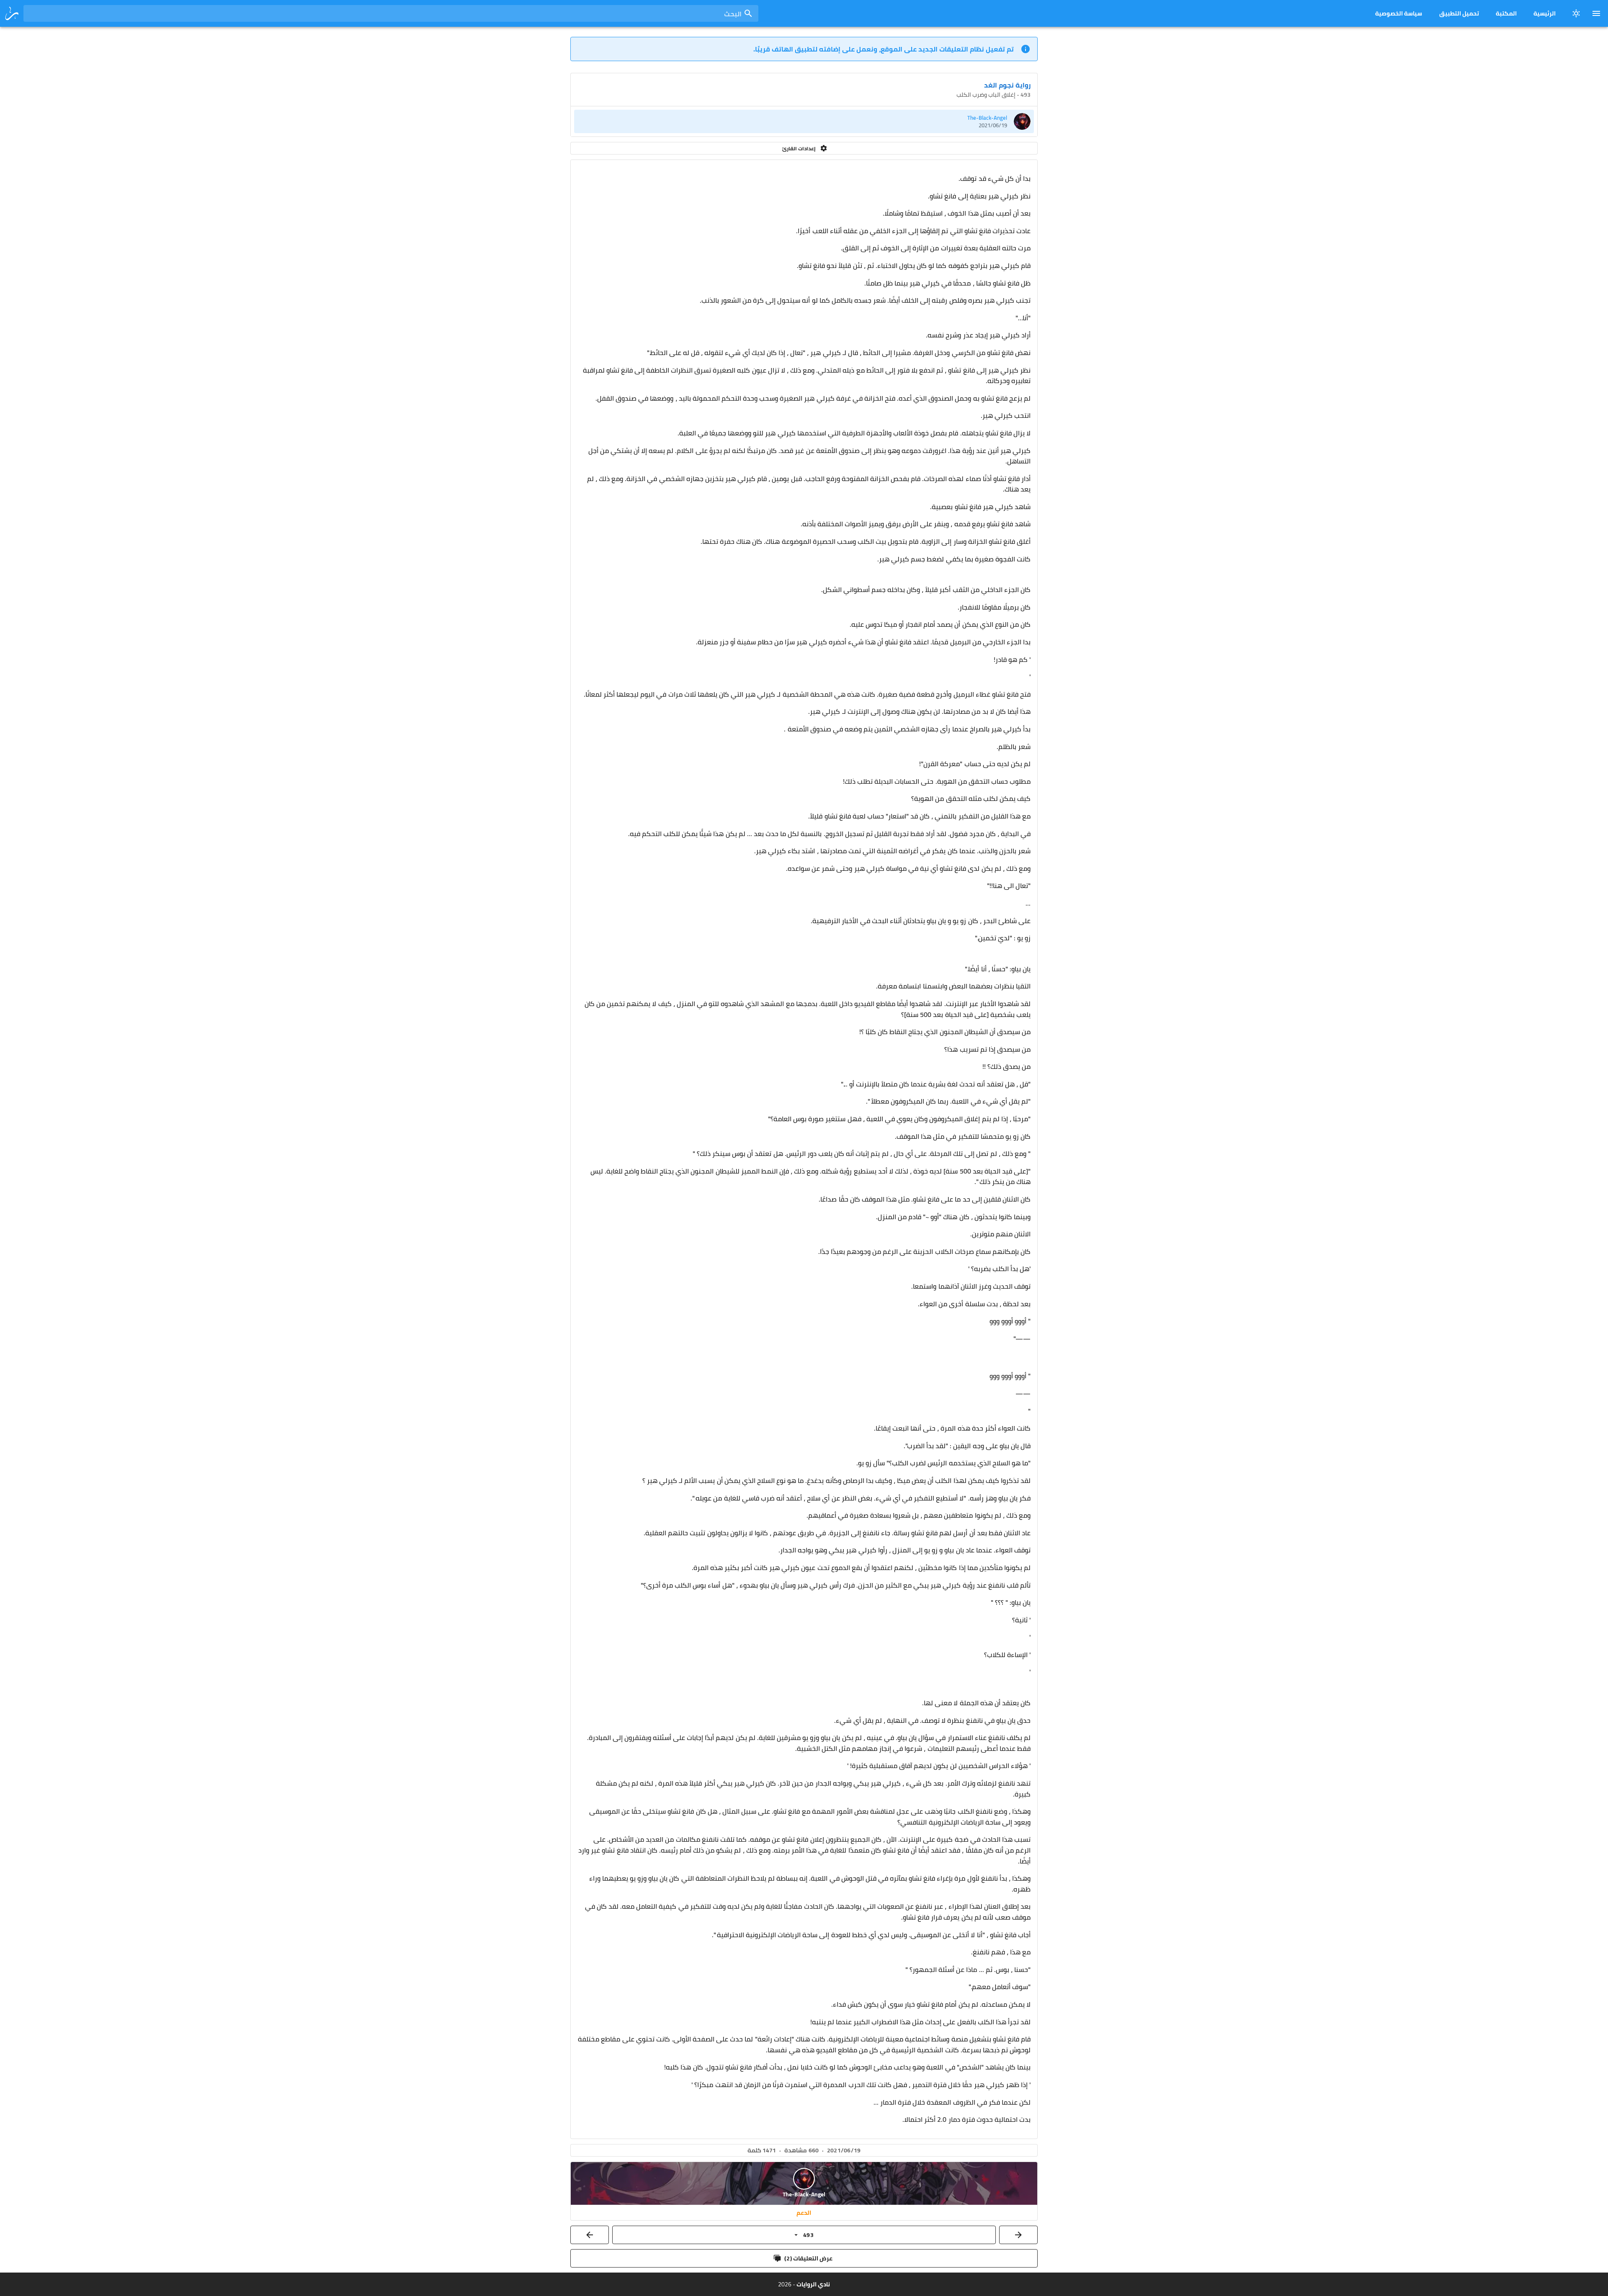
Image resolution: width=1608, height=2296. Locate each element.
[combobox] (391, 13)
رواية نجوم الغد (1007, 85)
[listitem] (804, 121)
